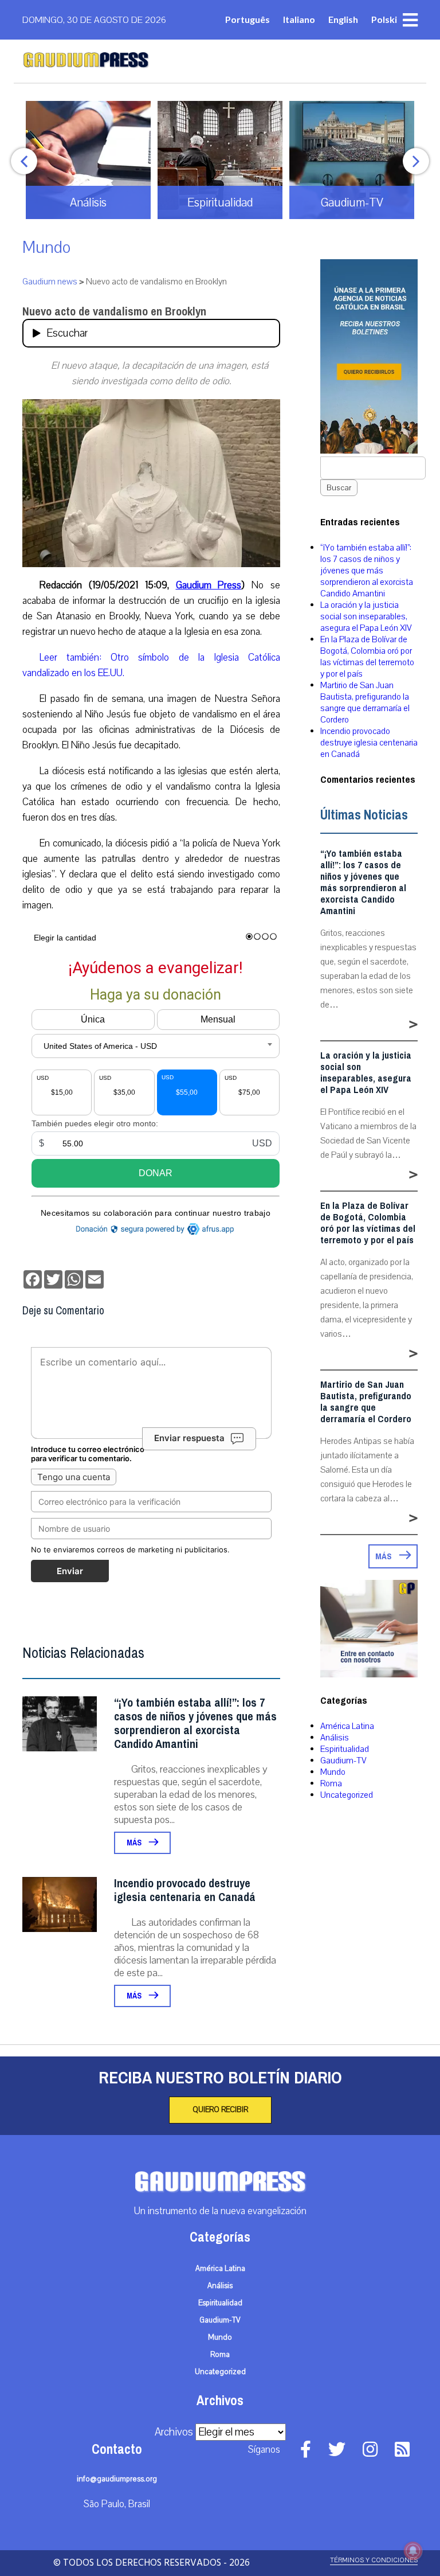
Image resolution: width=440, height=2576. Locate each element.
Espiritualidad (345, 1749)
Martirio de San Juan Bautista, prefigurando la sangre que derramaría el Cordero (365, 702)
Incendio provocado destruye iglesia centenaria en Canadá (185, 1890)
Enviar (70, 1571)
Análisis (335, 1738)
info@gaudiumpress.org (117, 2479)
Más (135, 1843)
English (343, 19)
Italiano (299, 19)
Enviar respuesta (189, 1439)
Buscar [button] (339, 488)
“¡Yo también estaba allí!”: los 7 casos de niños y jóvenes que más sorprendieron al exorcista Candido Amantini (195, 1724)
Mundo (46, 247)
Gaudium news (50, 282)
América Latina (347, 1726)
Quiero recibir (220, 2110)
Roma (331, 1783)
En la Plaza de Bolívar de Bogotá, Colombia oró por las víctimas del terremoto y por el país (367, 657)
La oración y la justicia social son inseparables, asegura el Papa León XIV (366, 616)
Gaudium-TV (343, 1761)
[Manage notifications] (413, 2551)
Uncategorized (347, 1795)
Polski (384, 19)
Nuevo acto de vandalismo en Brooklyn (114, 312)
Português (247, 19)
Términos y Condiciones (374, 2560)
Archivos (174, 2432)
